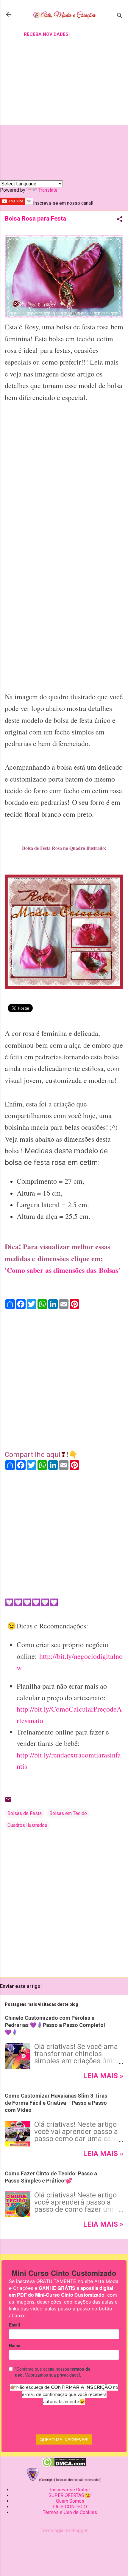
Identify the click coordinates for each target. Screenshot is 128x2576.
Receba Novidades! (47, 34)
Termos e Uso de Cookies (70, 2512)
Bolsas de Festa (25, 1813)
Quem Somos (70, 2501)
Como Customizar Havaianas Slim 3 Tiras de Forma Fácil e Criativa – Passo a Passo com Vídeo (56, 2103)
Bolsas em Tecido (68, 1813)
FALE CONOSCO (70, 2507)
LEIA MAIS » (103, 2076)
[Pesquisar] (120, 16)
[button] (120, 220)
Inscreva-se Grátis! (70, 2490)
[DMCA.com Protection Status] (64, 2465)
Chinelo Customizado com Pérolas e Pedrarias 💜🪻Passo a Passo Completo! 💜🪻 (55, 2025)
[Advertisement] (64, 111)
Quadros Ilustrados (27, 1825)
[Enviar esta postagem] (8, 1801)
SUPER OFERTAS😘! (70, 2495)
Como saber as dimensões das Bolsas (63, 1270)
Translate (48, 190)
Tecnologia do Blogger (64, 2531)
